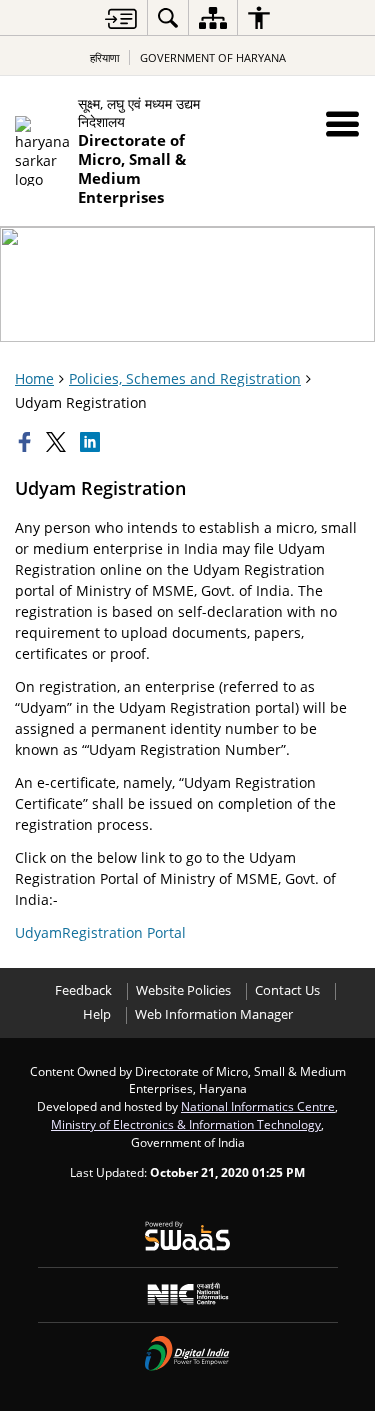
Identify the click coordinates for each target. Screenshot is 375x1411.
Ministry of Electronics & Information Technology (186, 1124)
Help (97, 1014)
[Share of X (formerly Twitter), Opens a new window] (58, 442)
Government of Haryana (213, 57)
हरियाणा (104, 57)
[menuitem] (168, 17)
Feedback (83, 990)
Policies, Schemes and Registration (185, 378)
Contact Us (287, 990)
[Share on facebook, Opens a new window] (27, 442)
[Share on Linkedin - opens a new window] (92, 442)
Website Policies (183, 990)
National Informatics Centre (258, 1106)
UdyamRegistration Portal (100, 932)
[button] (342, 123)
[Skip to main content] (121, 18)
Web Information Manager (214, 1014)
